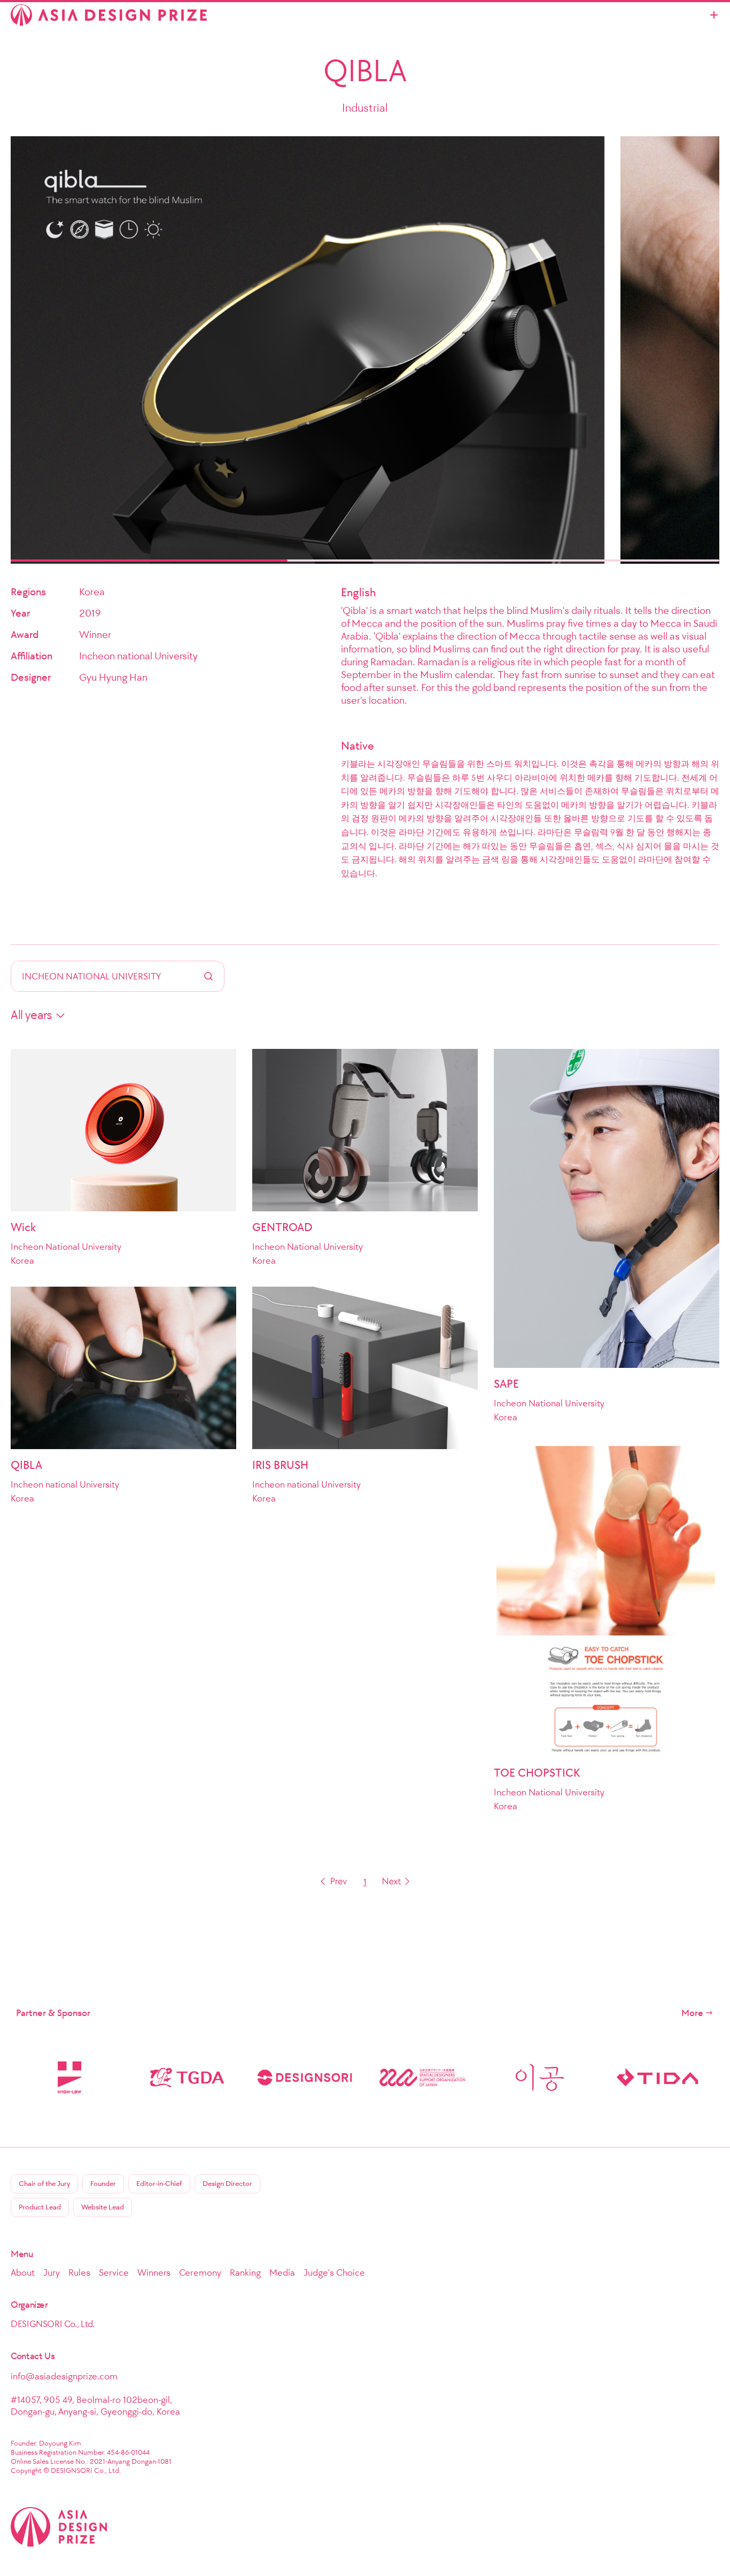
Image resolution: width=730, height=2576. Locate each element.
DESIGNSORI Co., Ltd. (53, 2324)
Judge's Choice (334, 2273)
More (692, 2013)
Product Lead (40, 2207)
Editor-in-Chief (159, 2184)
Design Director (227, 2184)
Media (282, 2273)
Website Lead (103, 2207)
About (23, 2273)
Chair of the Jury (44, 2184)
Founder (103, 2184)
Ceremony (200, 2273)
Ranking (245, 2273)
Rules (79, 2273)
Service (114, 2273)
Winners (154, 2273)
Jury (52, 2273)
